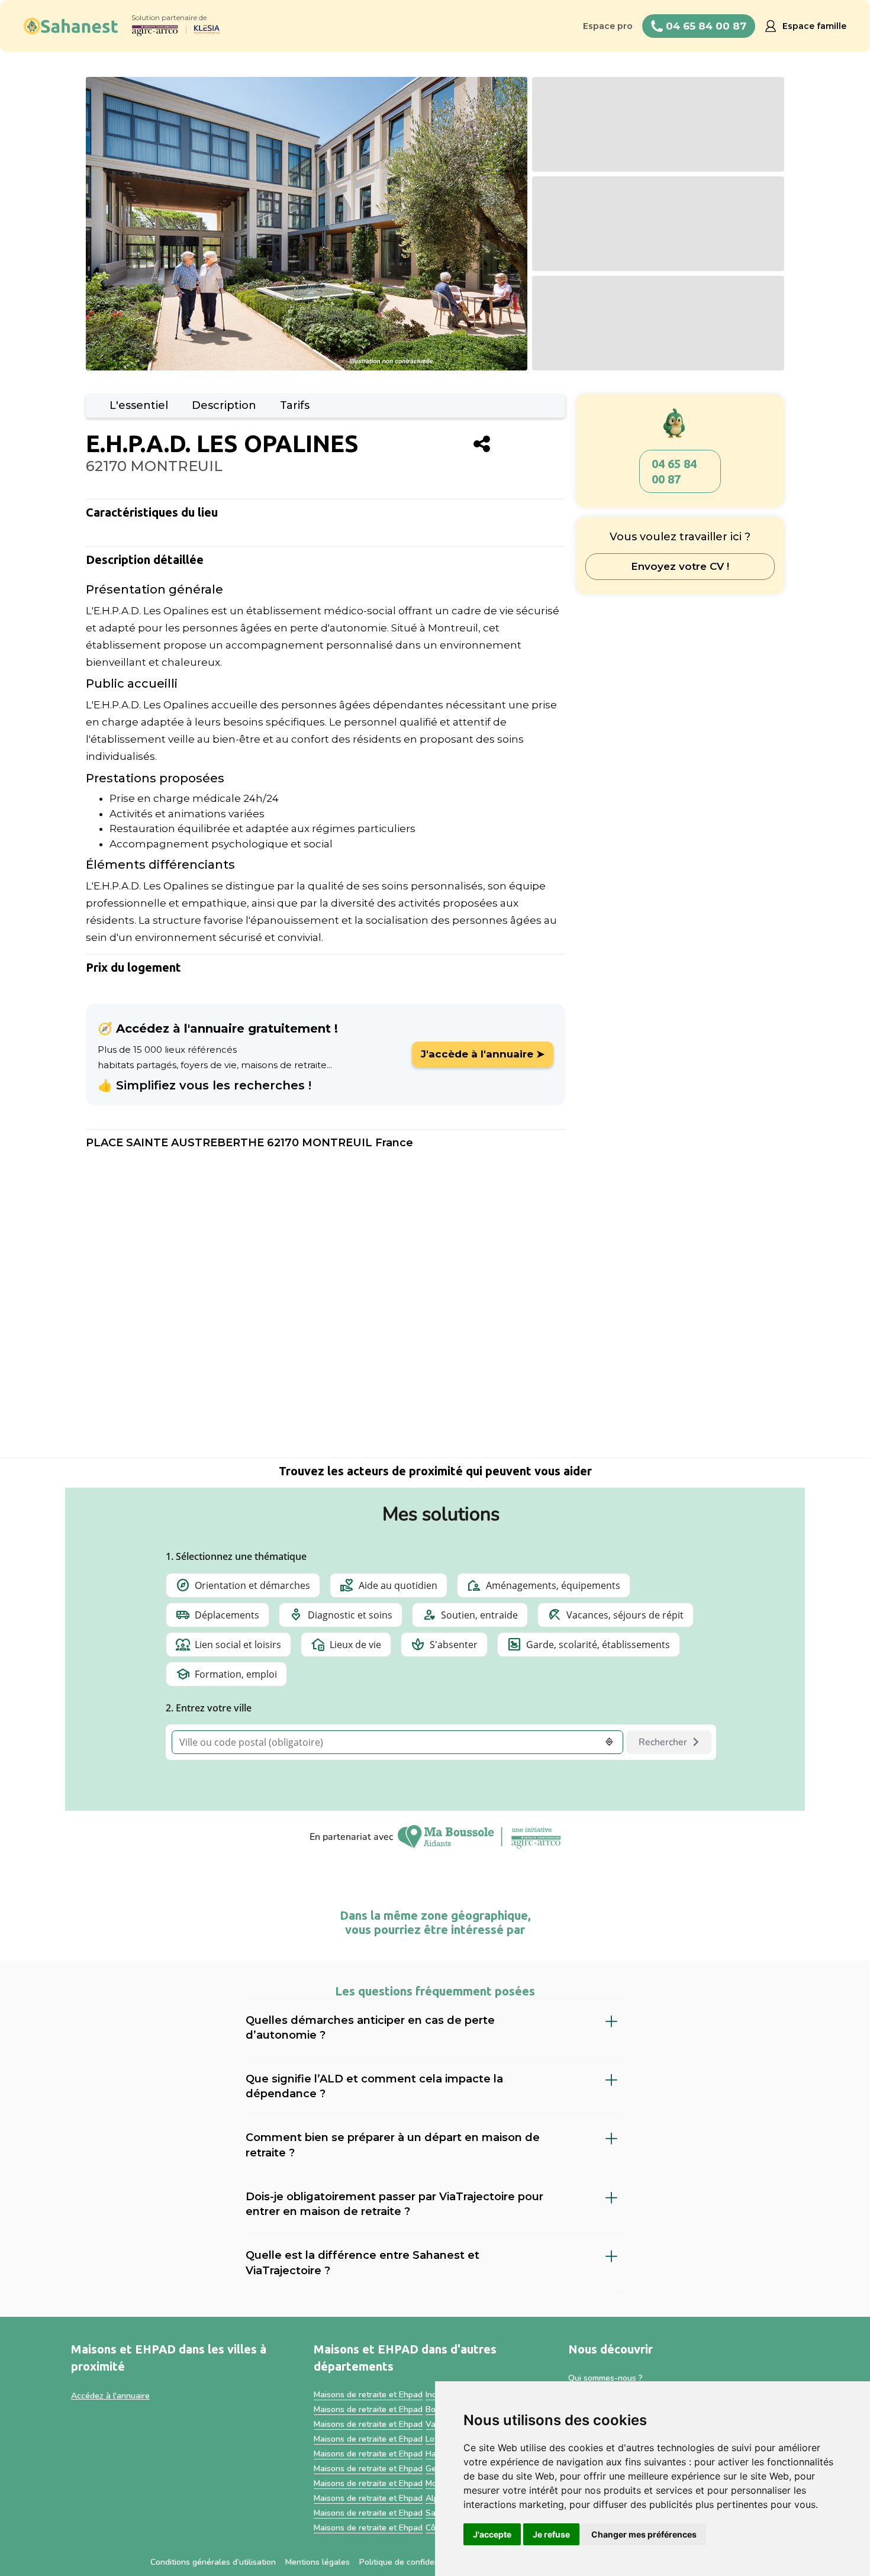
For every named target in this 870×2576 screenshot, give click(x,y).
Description (224, 405)
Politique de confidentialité (410, 2562)
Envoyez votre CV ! (680, 566)
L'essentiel (139, 405)
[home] (71, 26)
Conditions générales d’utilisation (213, 2562)
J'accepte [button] (492, 2534)
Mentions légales (318, 2562)
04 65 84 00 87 (674, 471)
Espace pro (608, 26)
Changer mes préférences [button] (644, 2534)
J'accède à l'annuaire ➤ (483, 1054)
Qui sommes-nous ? (605, 2378)
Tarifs (295, 405)
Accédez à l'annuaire (110, 2396)
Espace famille (814, 26)
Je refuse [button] (551, 2534)
